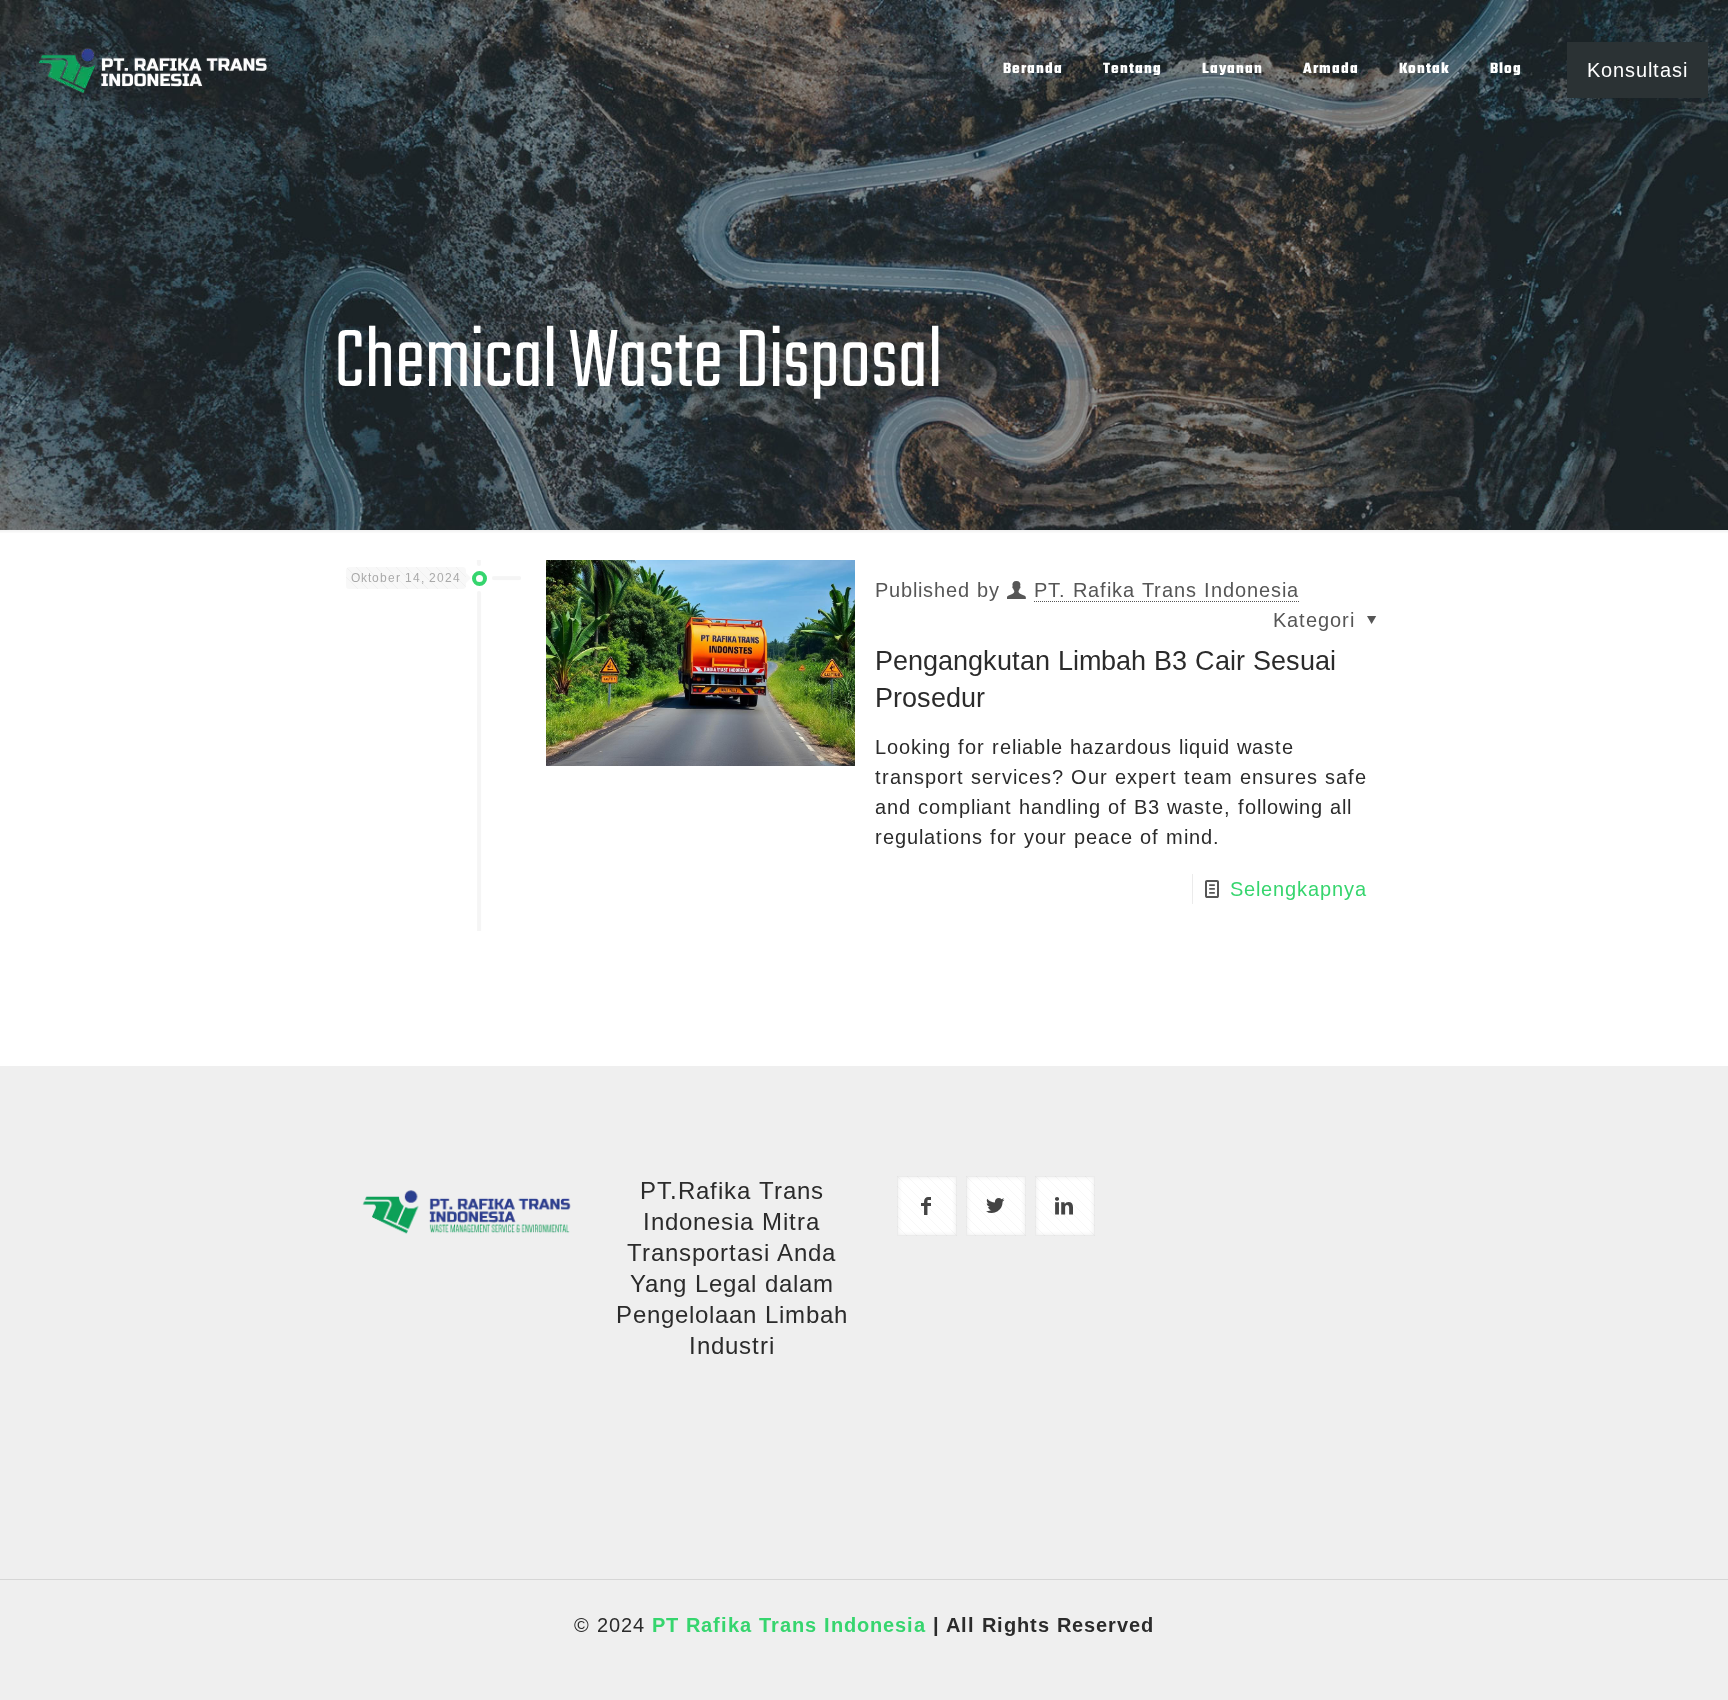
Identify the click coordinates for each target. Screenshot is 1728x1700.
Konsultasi (1637, 70)
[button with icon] (927, 1206)
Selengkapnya (1298, 889)
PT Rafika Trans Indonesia (789, 1625)
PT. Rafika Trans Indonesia (1166, 590)
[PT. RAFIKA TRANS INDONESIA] (152, 70)
